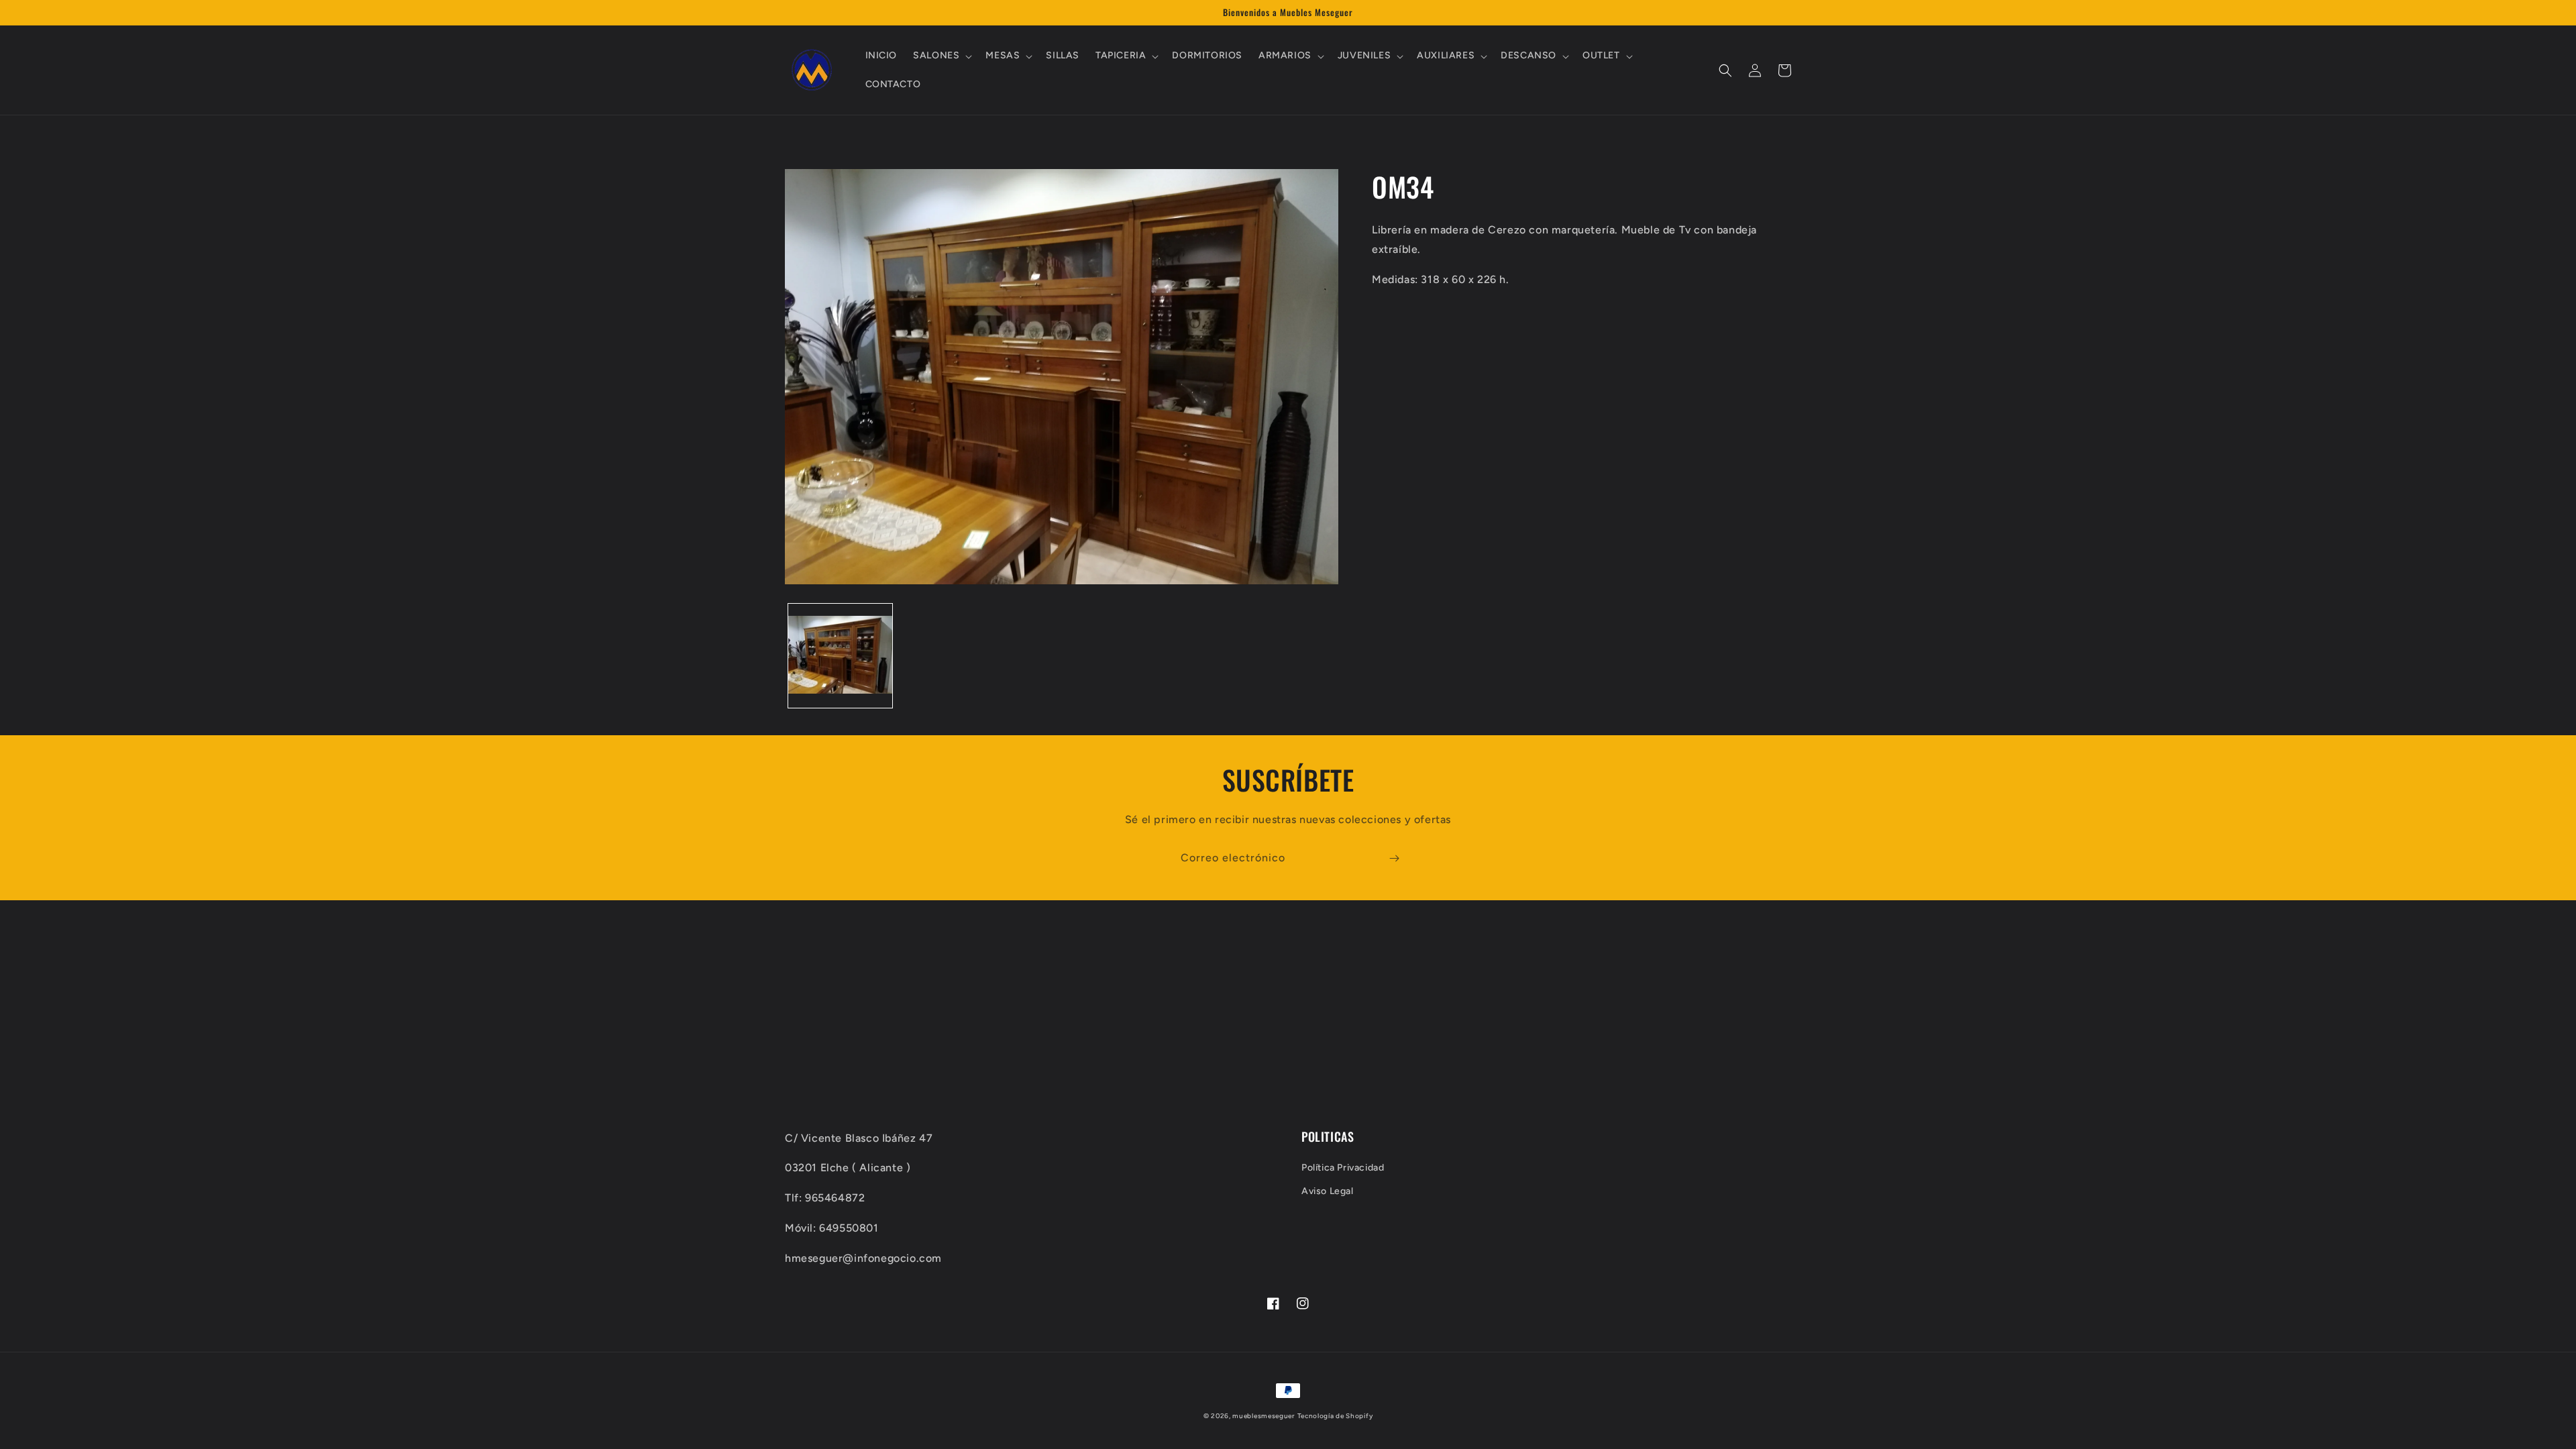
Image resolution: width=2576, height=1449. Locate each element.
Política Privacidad (1343, 1168)
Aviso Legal (1328, 1191)
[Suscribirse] (1394, 858)
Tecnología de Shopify (1335, 1416)
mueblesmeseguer (1264, 1416)
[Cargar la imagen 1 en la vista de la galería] (840, 656)
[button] (941, 56)
